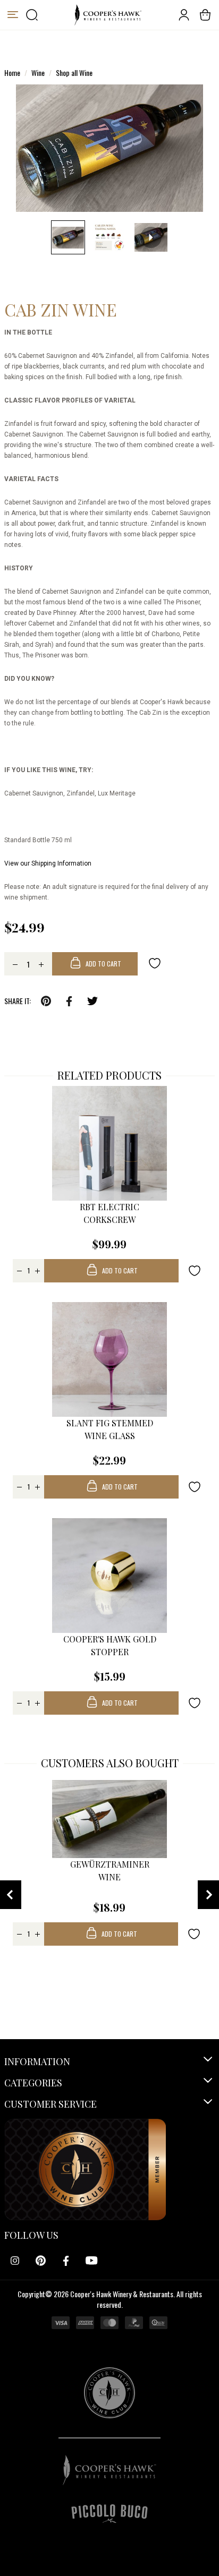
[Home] (108, 15)
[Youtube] (91, 2261)
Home (12, 72)
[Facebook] (66, 2261)
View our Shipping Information (48, 863)
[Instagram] (15, 2261)
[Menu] (13, 15)
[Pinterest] (40, 2261)
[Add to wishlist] (155, 963)
